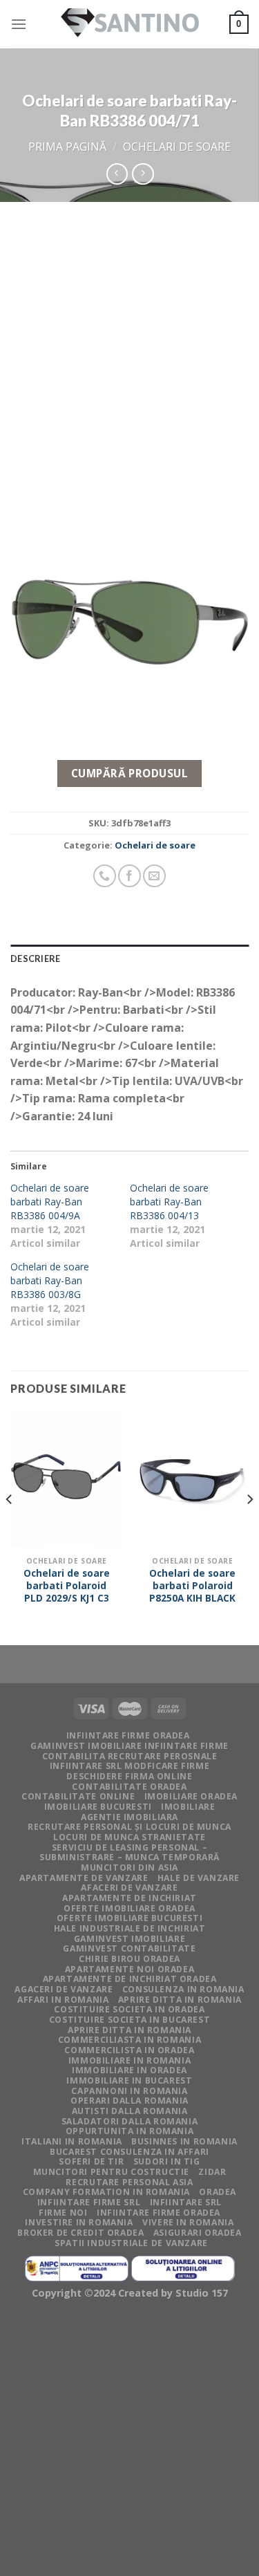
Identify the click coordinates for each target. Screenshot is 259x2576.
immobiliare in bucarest (129, 2081)
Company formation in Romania (106, 2192)
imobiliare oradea (191, 1796)
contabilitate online (78, 1796)
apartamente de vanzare (84, 1878)
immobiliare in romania (129, 2060)
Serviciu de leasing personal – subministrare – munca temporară (129, 1853)
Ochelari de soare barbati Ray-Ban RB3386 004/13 (169, 1202)
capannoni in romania (129, 2091)
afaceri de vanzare (129, 1888)
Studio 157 (202, 2293)
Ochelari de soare (177, 147)
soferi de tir (91, 2161)
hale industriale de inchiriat (130, 1928)
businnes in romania (184, 2141)
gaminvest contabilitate (129, 1948)
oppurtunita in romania (129, 2131)
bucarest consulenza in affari (129, 2152)
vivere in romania (188, 2222)
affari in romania (63, 2000)
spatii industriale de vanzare (131, 2243)
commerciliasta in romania (129, 2040)
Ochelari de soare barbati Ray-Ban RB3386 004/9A (50, 1202)
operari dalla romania (129, 2101)
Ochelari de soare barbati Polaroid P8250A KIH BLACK (192, 1585)
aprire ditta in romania (129, 2030)
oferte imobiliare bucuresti (130, 1918)
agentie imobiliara (129, 1817)
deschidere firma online (129, 1776)
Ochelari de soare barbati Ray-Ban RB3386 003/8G (50, 1280)
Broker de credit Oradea (80, 2233)
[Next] (249, 1527)
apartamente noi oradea (129, 1969)
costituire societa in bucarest (129, 2020)
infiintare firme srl (89, 2202)
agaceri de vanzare (64, 1989)
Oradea (218, 2192)
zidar (212, 2172)
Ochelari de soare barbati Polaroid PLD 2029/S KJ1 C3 (67, 1585)
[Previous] (10, 1527)
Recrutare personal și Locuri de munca (129, 1827)
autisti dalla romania (130, 2111)
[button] (129, 624)
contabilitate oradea (129, 1787)
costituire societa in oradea (129, 2009)
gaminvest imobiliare (129, 1939)
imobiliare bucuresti (98, 1807)
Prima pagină (67, 147)
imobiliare (188, 1807)
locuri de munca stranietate (129, 1837)
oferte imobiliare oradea (129, 1908)
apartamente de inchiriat (129, 1898)
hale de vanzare (199, 1878)
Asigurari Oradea (198, 2233)
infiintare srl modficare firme (129, 1766)
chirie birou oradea (129, 1959)
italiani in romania (72, 2141)
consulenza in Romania (183, 1989)
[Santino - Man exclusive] (130, 25)
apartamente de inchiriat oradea (130, 1979)
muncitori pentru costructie (112, 2172)
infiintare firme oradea (128, 1735)
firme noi (63, 2213)
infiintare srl (186, 2202)
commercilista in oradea (129, 2050)
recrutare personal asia (129, 2182)
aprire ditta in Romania (180, 2000)
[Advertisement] (129, 339)
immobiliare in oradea (129, 2070)
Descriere (35, 958)
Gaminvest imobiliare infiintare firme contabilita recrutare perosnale (129, 1751)
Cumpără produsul (129, 773)
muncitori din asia (129, 1868)
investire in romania (79, 2222)
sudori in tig (167, 2161)
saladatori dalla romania (130, 2121)
